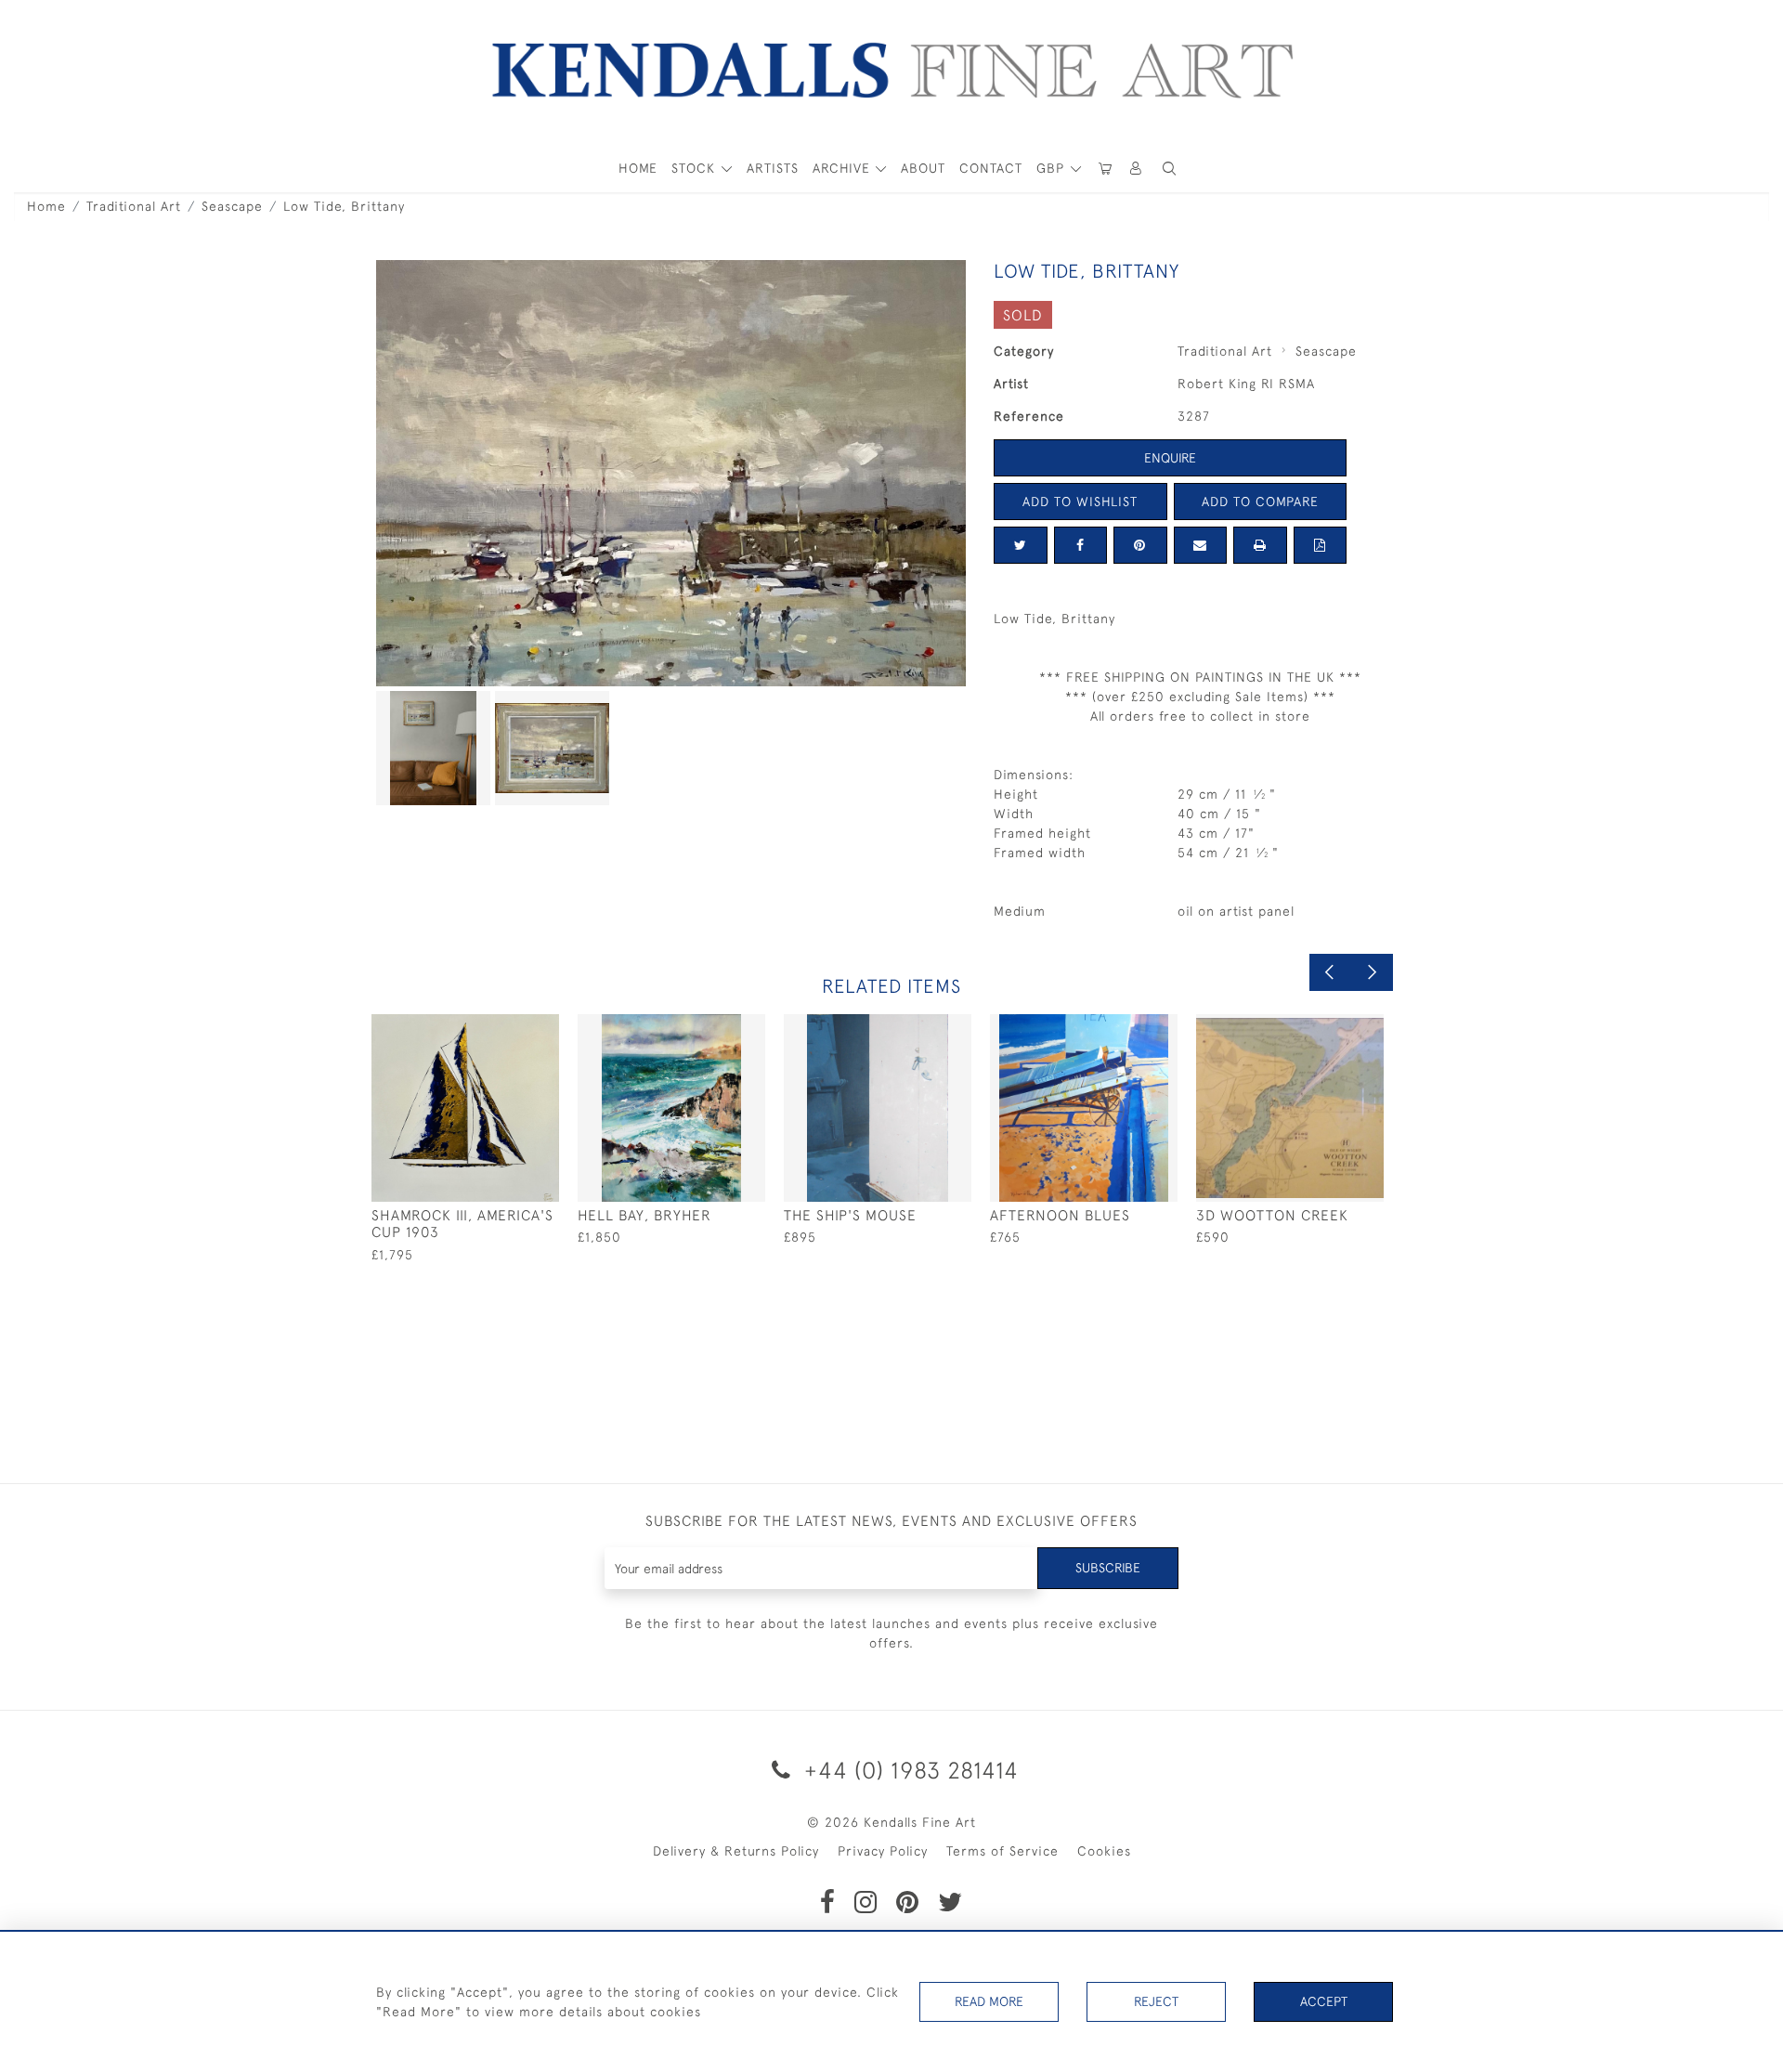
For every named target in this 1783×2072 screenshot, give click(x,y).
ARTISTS (773, 168)
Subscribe (1108, 1568)
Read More (989, 2001)
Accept (1324, 2001)
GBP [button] (1053, 168)
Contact (991, 168)
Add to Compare (1260, 502)
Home (46, 206)
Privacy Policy (883, 1851)
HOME (638, 168)
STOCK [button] (696, 168)
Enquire (1170, 458)
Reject (1156, 2001)
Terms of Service (1002, 1851)
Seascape (232, 206)
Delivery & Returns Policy (736, 1851)
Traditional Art (134, 206)
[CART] (1105, 169)
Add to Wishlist (1080, 502)
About (923, 168)
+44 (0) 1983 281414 (908, 1770)
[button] (1169, 169)
